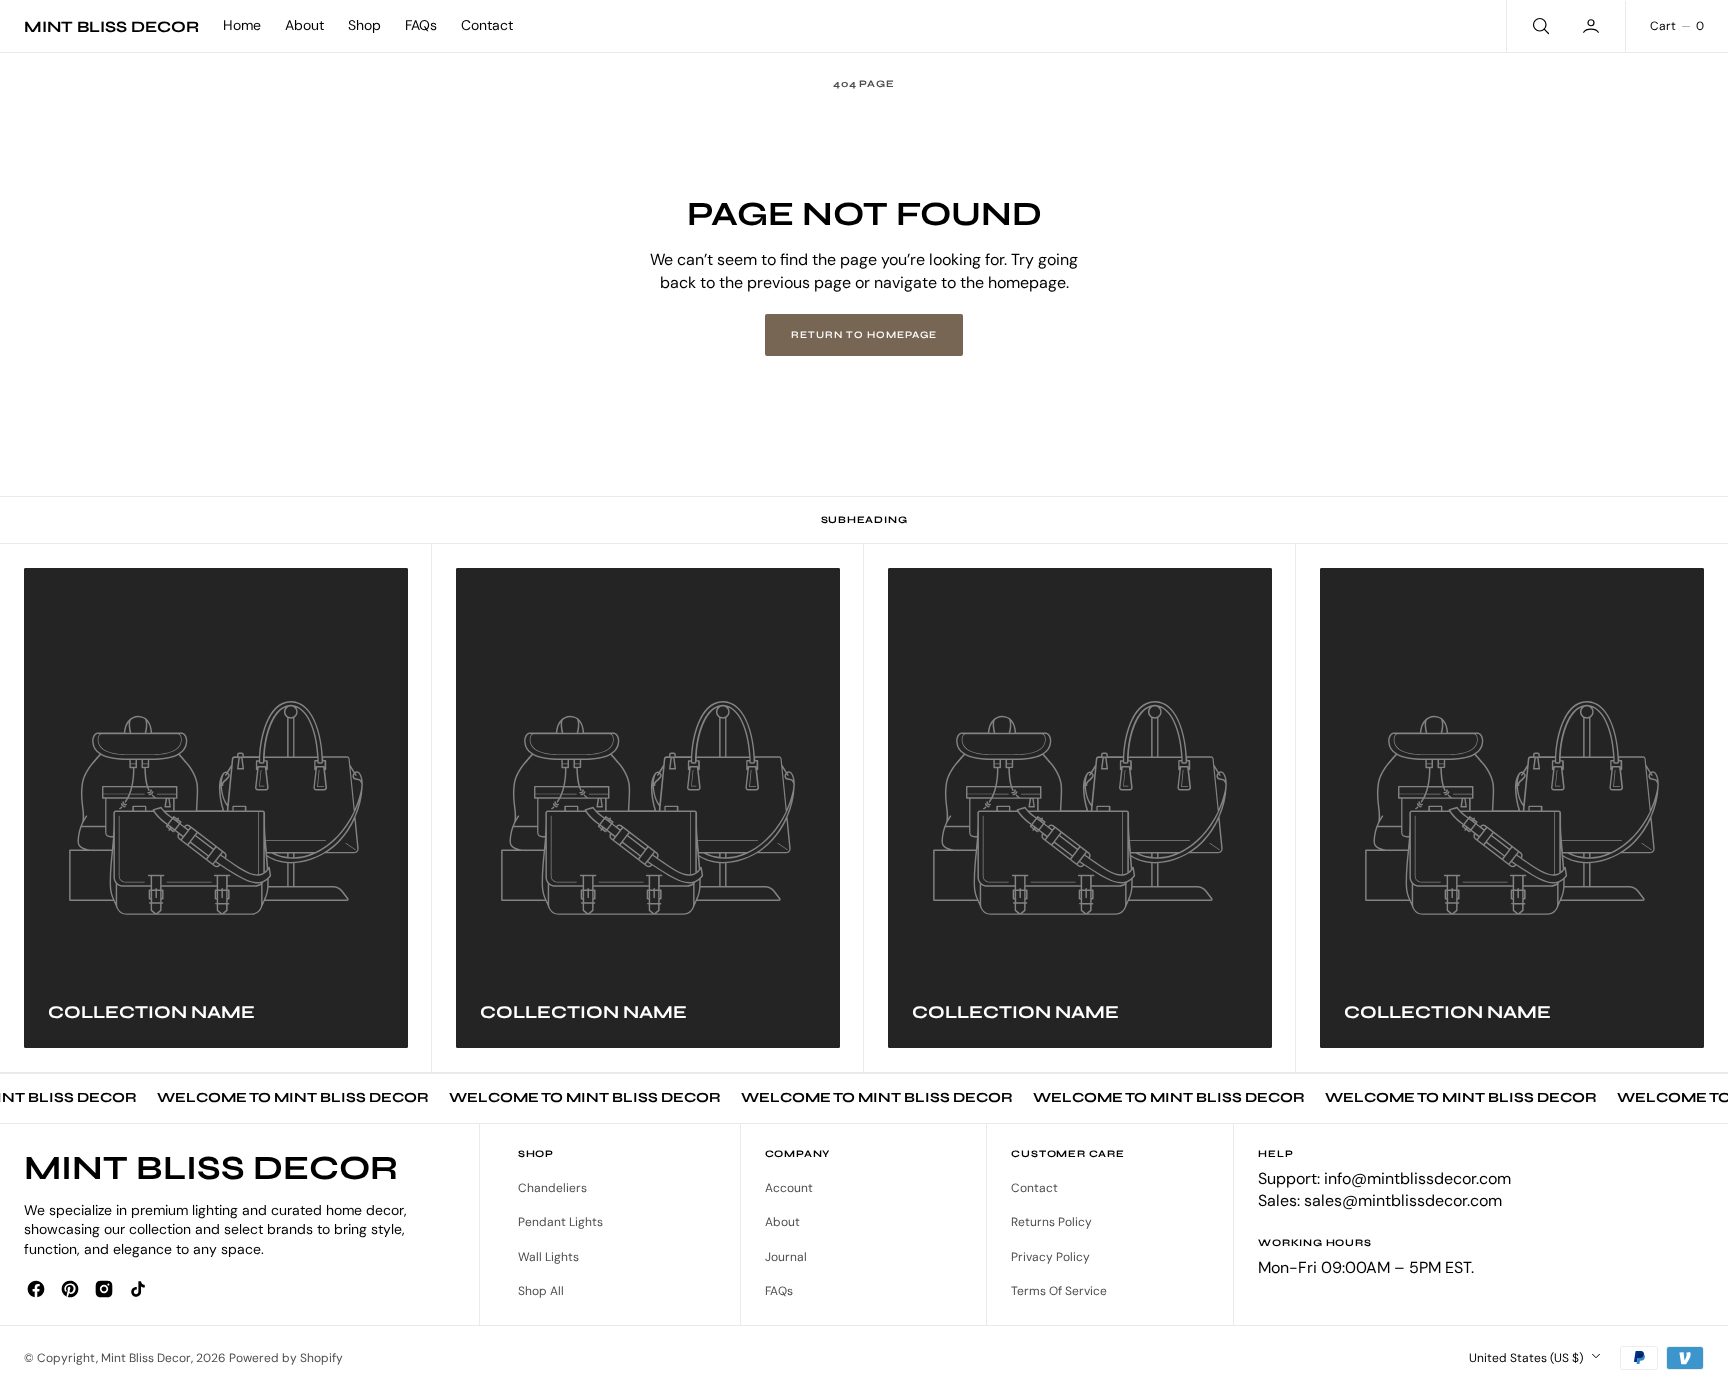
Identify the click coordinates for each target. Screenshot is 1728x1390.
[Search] (1539, 26)
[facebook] (36, 1289)
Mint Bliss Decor (146, 1358)
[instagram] (104, 1289)
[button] (1593, 26)
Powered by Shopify (286, 1358)
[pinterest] (70, 1289)
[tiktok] (138, 1289)
